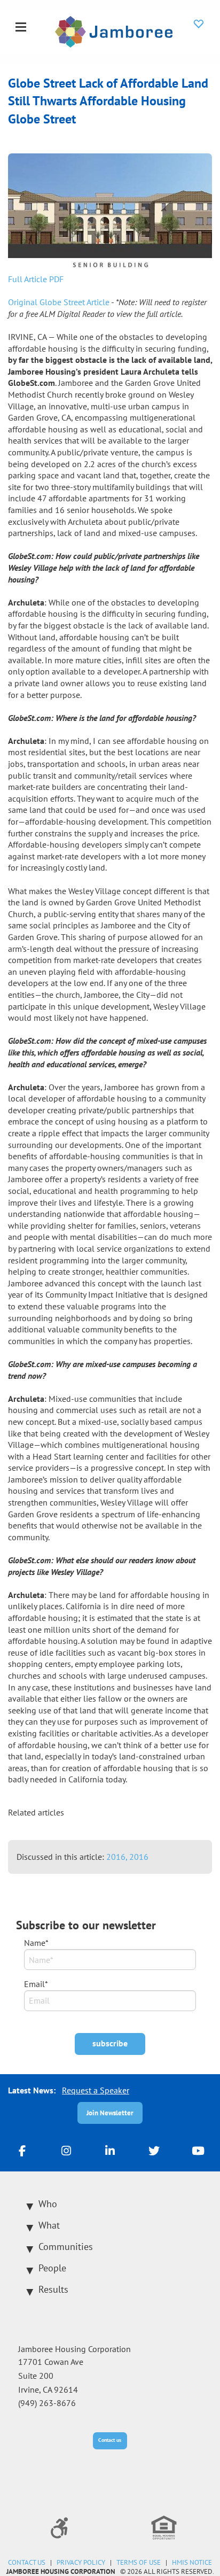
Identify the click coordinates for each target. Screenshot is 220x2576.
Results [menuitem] (53, 2289)
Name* (36, 1943)
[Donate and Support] (199, 24)
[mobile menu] (21, 28)
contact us (27, 2562)
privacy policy (81, 2562)
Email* (36, 1984)
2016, (118, 1857)
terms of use (139, 2562)
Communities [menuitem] (66, 2247)
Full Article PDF (36, 279)
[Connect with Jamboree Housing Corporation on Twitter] (154, 2150)
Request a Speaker (96, 2090)
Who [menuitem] (48, 2204)
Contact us (110, 2440)
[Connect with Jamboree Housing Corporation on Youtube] (198, 2150)
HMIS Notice (192, 2562)
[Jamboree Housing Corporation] (114, 30)
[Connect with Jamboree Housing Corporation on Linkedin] (110, 2150)
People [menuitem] (52, 2268)
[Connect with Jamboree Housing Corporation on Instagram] (66, 2150)
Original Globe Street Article (59, 302)
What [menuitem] (49, 2225)
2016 (139, 1857)
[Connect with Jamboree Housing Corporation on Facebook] (22, 2150)
